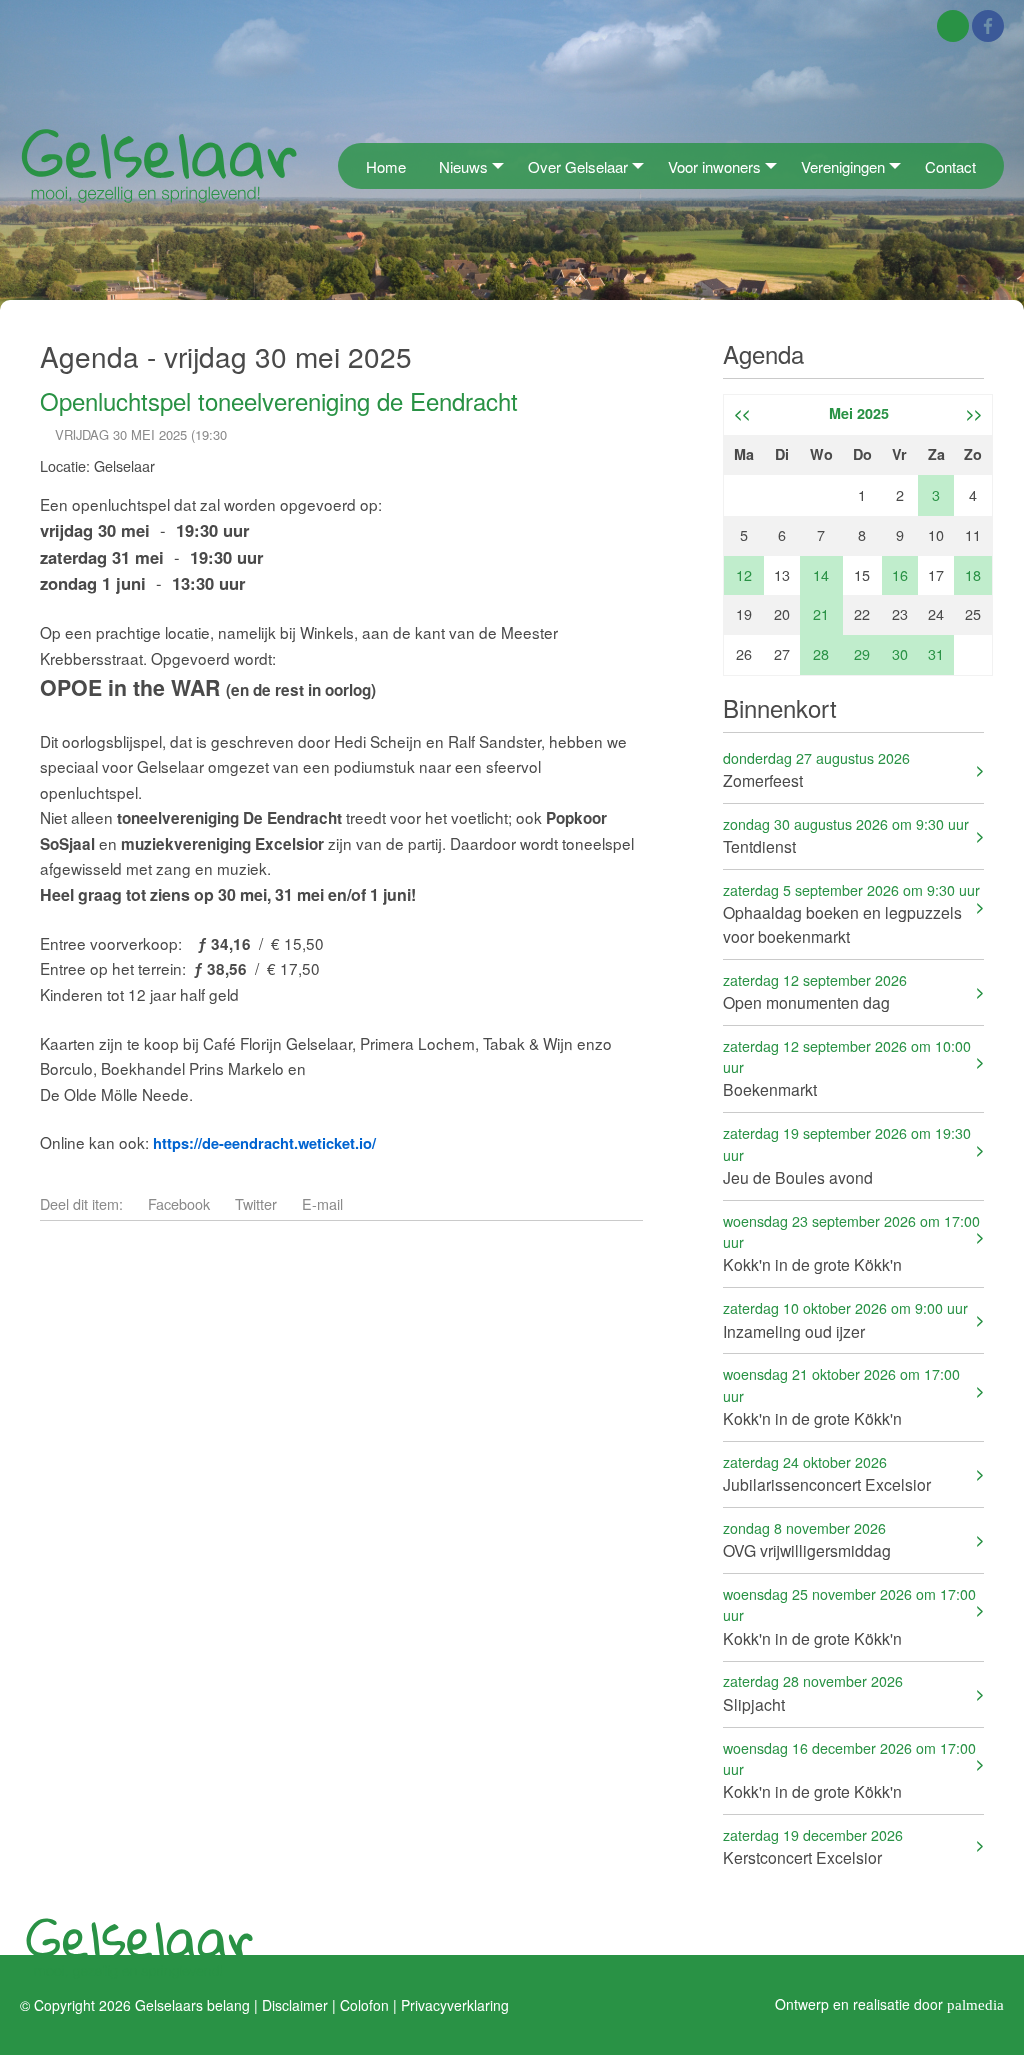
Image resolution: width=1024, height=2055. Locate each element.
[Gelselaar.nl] (159, 164)
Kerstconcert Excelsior (813, 1846)
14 (821, 574)
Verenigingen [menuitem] (843, 166)
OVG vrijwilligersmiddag (807, 1539)
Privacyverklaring (455, 2005)
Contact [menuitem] (950, 166)
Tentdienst (846, 835)
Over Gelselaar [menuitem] (578, 166)
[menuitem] (344, 165)
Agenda (763, 353)
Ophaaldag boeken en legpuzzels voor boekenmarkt (851, 913)
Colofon (364, 2005)
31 (936, 653)
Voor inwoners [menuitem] (714, 166)
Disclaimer (295, 2005)
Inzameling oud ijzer (845, 1319)
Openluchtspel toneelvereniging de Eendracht (279, 400)
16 (900, 574)
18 (973, 574)
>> (974, 413)
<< (742, 413)
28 (821, 653)
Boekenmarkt (847, 1068)
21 (821, 613)
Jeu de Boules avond (847, 1155)
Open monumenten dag (815, 991)
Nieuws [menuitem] (463, 166)
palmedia (975, 2004)
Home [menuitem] (386, 166)
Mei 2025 (859, 413)
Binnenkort (780, 707)
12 (744, 574)
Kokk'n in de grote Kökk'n (851, 1243)
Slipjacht (813, 1692)
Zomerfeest (816, 769)
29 (862, 653)
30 (900, 653)
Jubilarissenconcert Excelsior (827, 1473)
